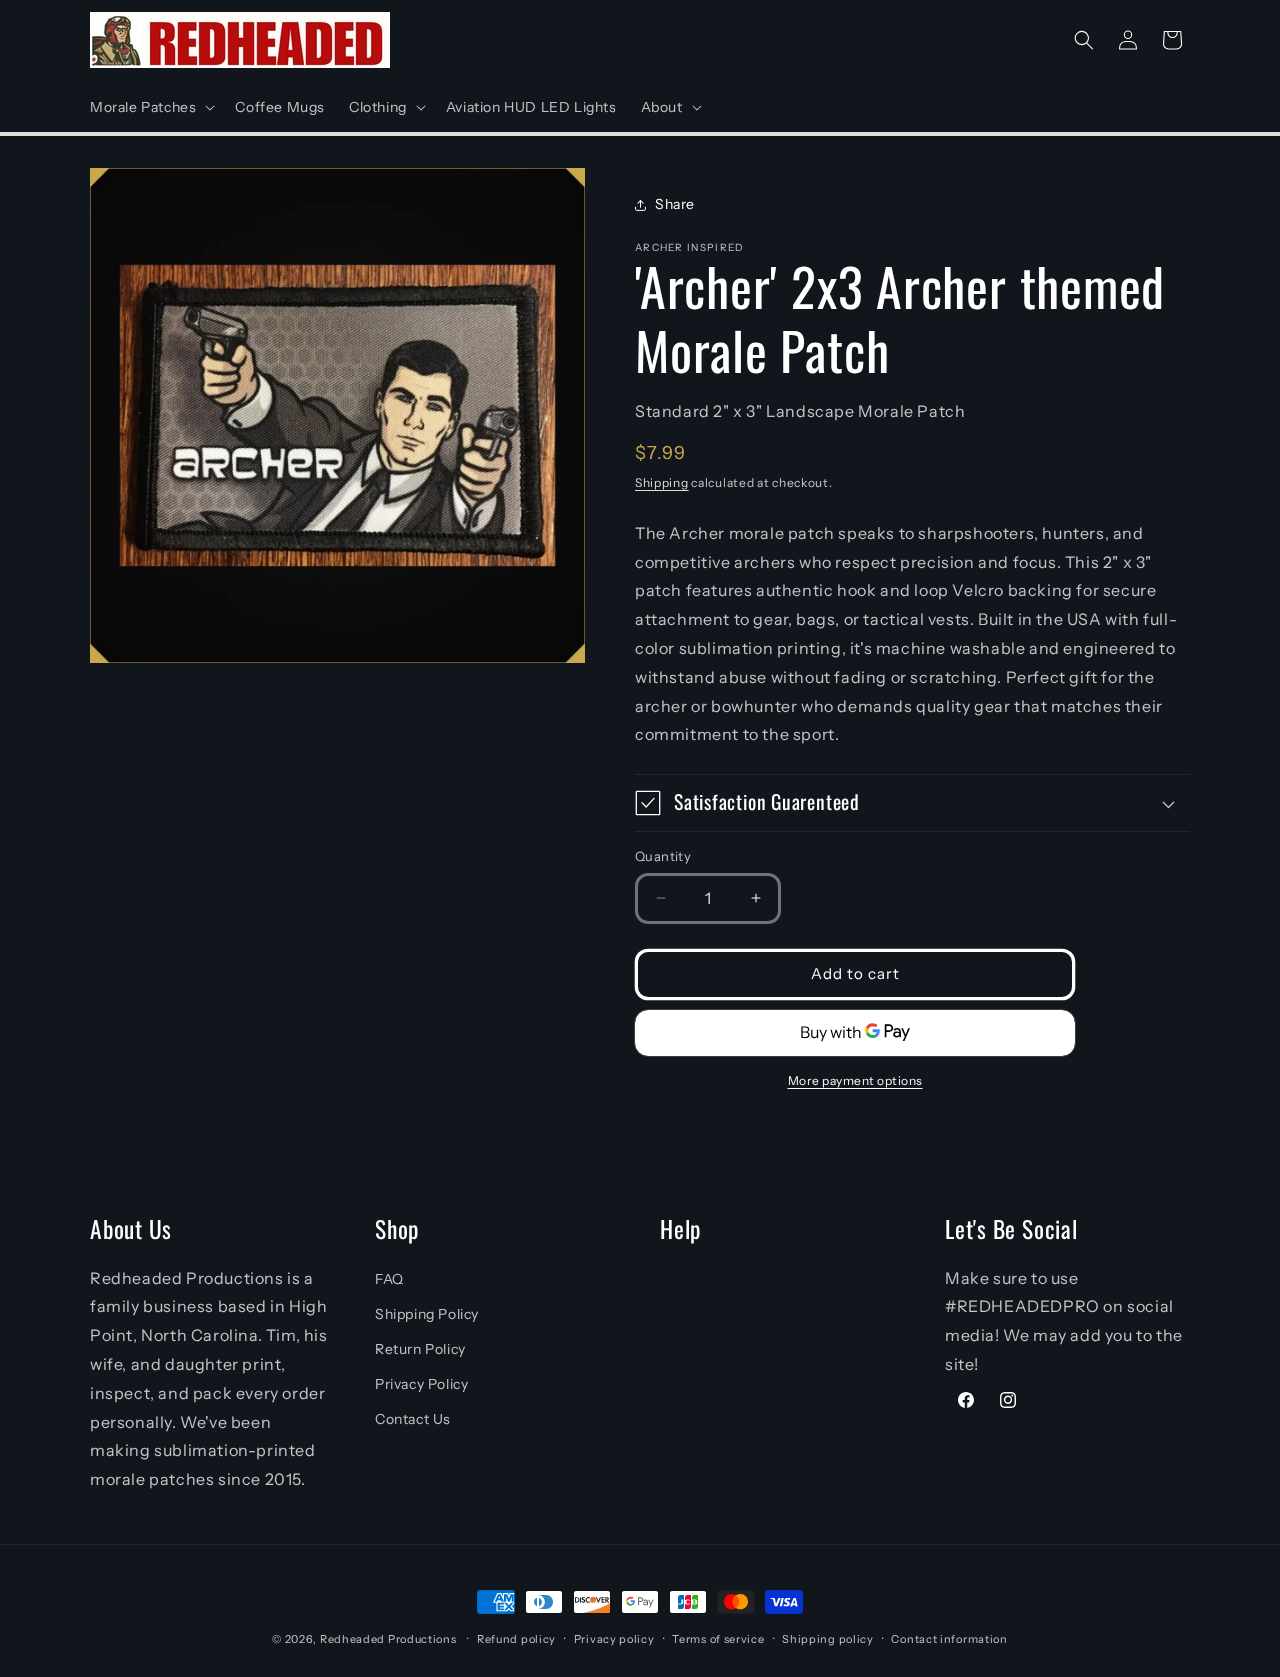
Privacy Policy (421, 1384)
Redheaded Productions (388, 1639)
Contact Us (413, 1419)
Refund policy (516, 1639)
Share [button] (675, 204)
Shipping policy (828, 1639)
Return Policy (420, 1349)
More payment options (855, 1080)
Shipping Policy (427, 1314)
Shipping (662, 482)
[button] (150, 107)
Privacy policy (614, 1639)
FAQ (389, 1279)
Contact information (949, 1639)
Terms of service (718, 1639)
